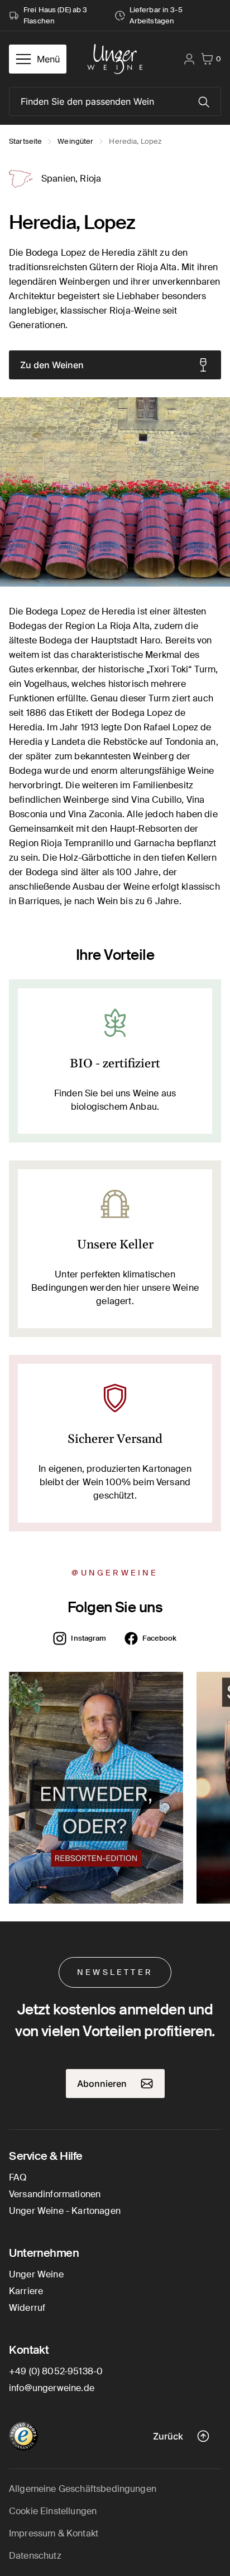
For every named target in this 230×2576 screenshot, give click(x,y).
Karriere (26, 2291)
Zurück (168, 2436)
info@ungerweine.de (52, 2388)
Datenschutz (35, 2556)
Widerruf (27, 2308)
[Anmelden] (189, 59)
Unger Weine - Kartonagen (65, 2211)
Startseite (25, 141)
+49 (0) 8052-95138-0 (56, 2371)
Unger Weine (36, 2274)
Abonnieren (102, 2084)
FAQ (18, 2177)
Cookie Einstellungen (53, 2511)
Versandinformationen (55, 2194)
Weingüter (75, 141)
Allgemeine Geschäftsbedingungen (83, 2489)
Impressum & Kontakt (54, 2533)
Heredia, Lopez (135, 141)
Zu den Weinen (52, 365)
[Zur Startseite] (115, 59)
